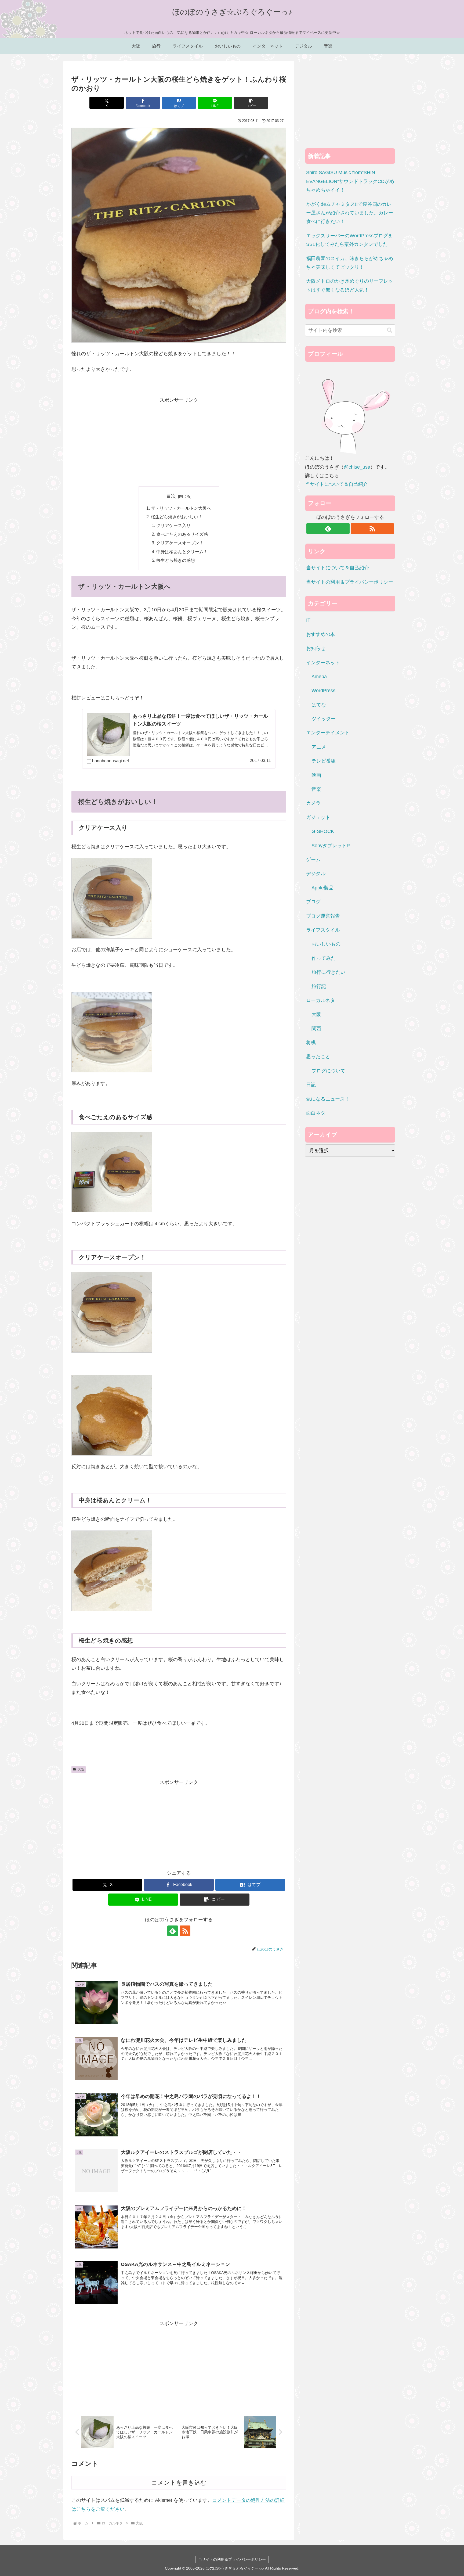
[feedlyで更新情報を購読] (173, 1931)
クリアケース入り (173, 525)
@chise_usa (357, 467)
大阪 (81, 1769)
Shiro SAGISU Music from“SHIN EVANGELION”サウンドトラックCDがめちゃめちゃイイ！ (350, 181)
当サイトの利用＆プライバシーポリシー (350, 582)
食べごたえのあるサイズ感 (182, 534)
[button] (251, 103)
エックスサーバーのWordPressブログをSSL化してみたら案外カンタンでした (349, 240)
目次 (171, 496)
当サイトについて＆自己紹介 (336, 484)
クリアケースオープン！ (180, 543)
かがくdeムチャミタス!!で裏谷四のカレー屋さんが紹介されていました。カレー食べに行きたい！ (350, 213)
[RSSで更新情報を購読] (185, 1931)
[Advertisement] (179, 442)
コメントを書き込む (179, 2483)
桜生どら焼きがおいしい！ (177, 517)
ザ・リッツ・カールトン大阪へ (181, 508)
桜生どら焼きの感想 (176, 560)
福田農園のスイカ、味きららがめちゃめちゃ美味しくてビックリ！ (350, 263)
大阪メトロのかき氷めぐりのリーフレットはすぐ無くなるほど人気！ (350, 285)
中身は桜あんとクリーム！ (182, 552)
